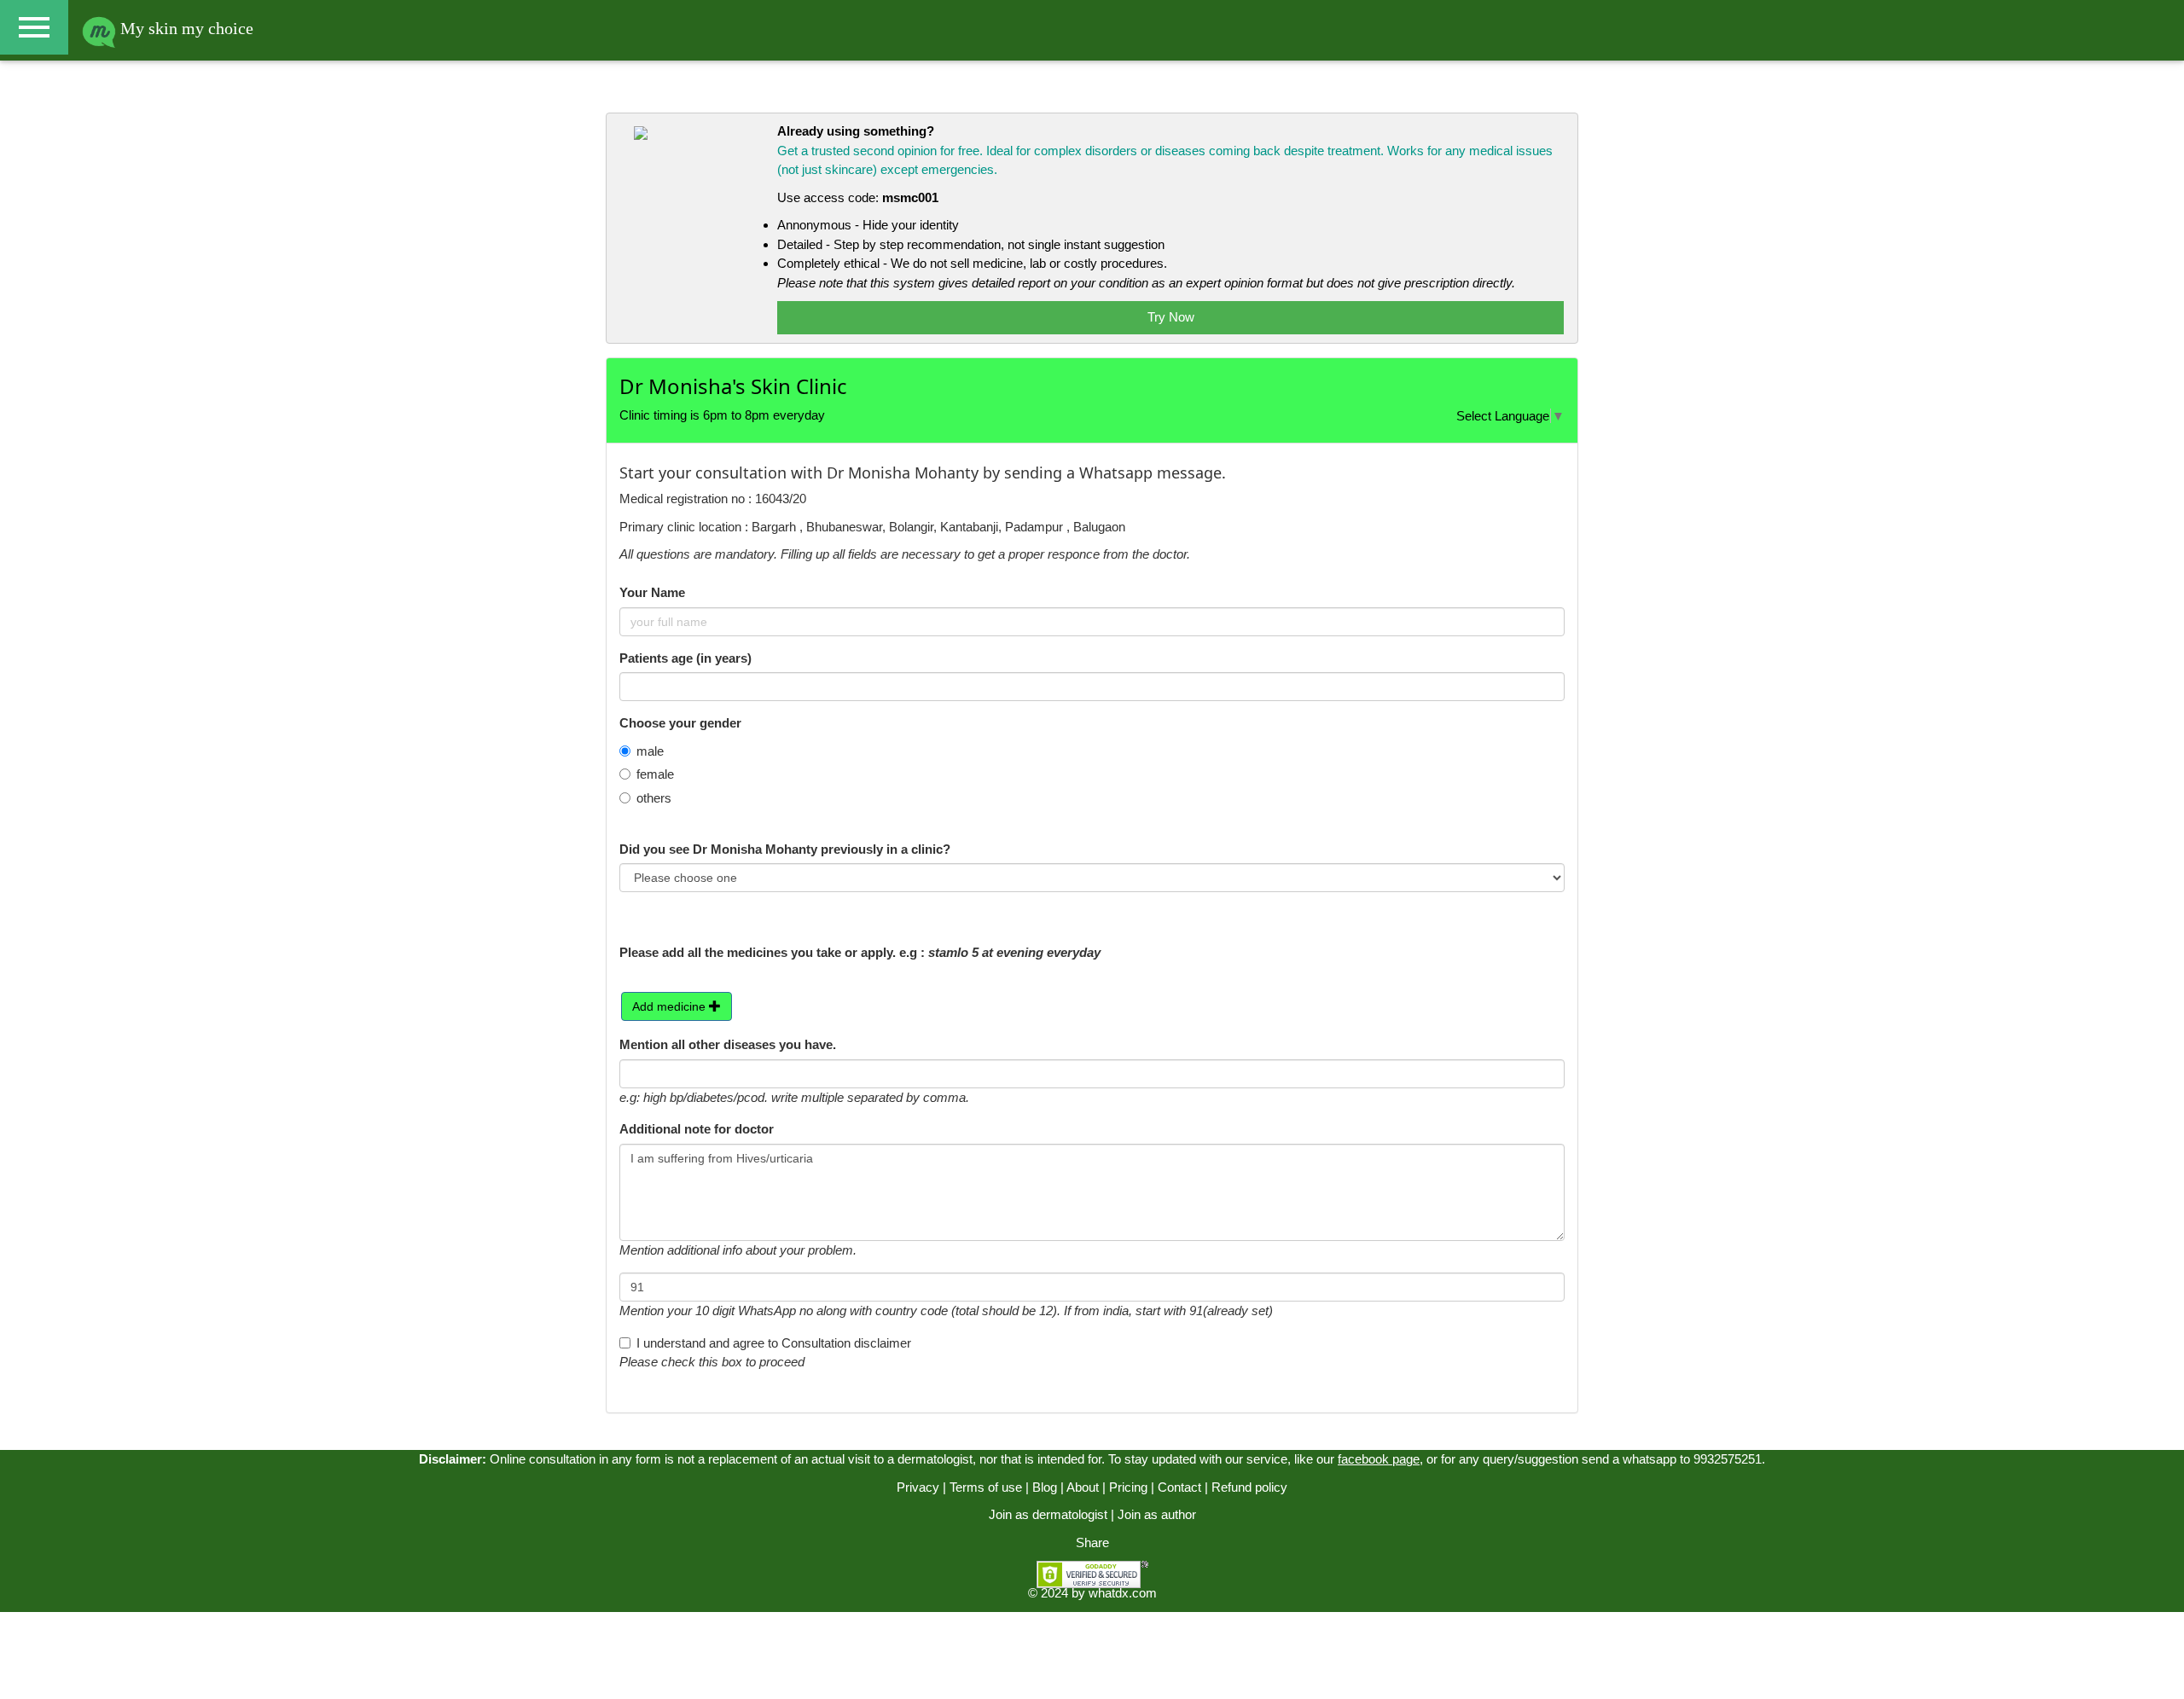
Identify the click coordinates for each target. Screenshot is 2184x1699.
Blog (1045, 1487)
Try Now (1171, 317)
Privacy (918, 1487)
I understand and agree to (774, 1343)
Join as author (1157, 1514)
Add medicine (671, 1006)
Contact (1179, 1487)
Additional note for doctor (697, 1129)
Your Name (652, 592)
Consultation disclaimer (846, 1343)
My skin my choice (185, 28)
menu (34, 27)
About (1083, 1487)
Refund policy (1249, 1487)
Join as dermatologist (1048, 1514)
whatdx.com (1123, 1593)
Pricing (1128, 1487)
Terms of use (986, 1487)
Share (1092, 1542)
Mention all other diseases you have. (728, 1044)
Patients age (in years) (685, 658)
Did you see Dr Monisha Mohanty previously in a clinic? (785, 849)
